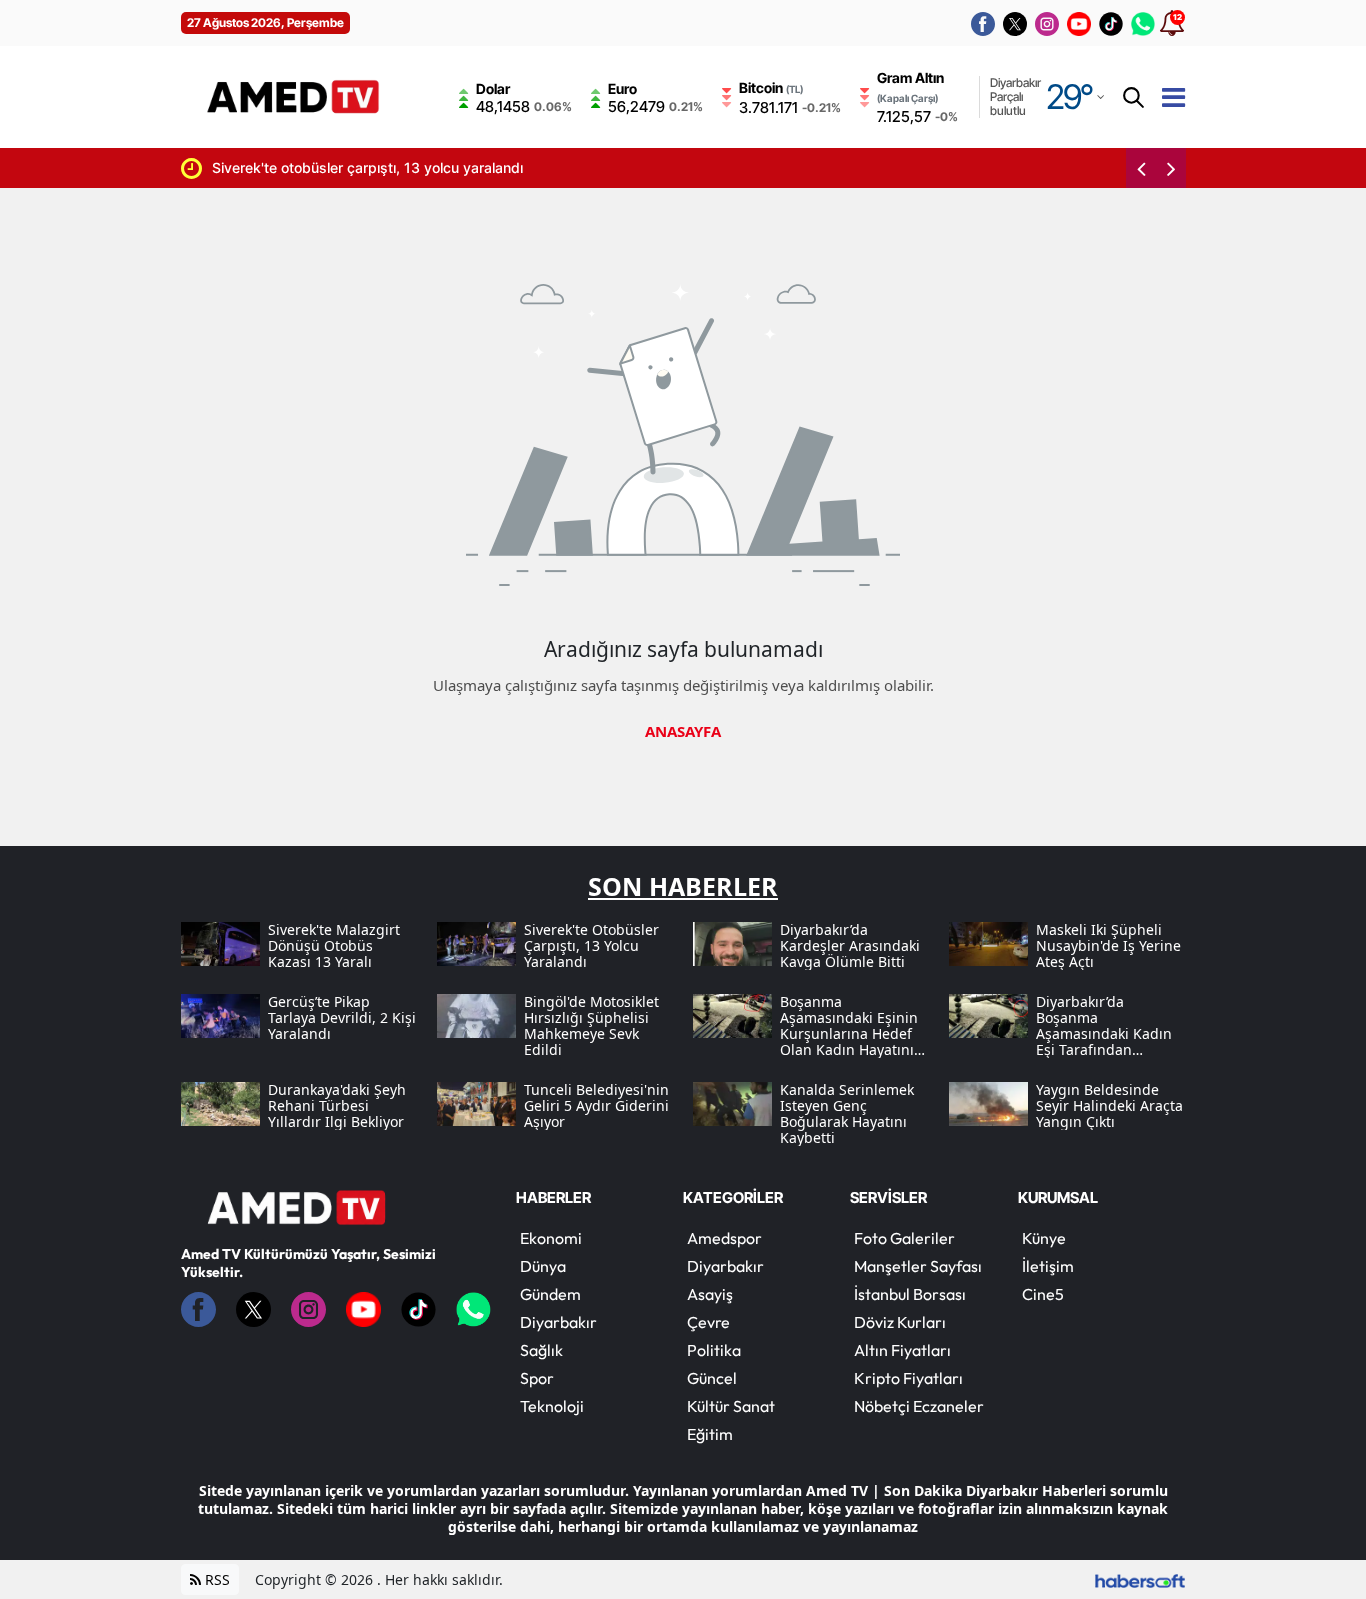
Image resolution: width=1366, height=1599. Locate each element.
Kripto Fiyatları (908, 1378)
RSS (215, 1579)
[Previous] (1141, 168)
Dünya (543, 1266)
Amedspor (724, 1238)
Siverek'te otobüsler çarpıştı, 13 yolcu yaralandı (286, 167)
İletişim (1048, 1266)
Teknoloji (552, 1406)
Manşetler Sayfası (918, 1266)
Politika (714, 1350)
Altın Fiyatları (902, 1350)
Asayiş (710, 1294)
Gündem (550, 1294)
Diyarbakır (558, 1322)
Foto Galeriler (904, 1238)
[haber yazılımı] (1140, 1579)
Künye (1044, 1238)
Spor (537, 1378)
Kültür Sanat (731, 1406)
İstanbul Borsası (910, 1294)
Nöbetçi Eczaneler (919, 1406)
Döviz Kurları (900, 1322)
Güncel (712, 1378)
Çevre (708, 1322)
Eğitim (710, 1434)
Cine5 (1043, 1294)
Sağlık (541, 1350)
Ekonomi (551, 1238)
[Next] (1171, 168)
